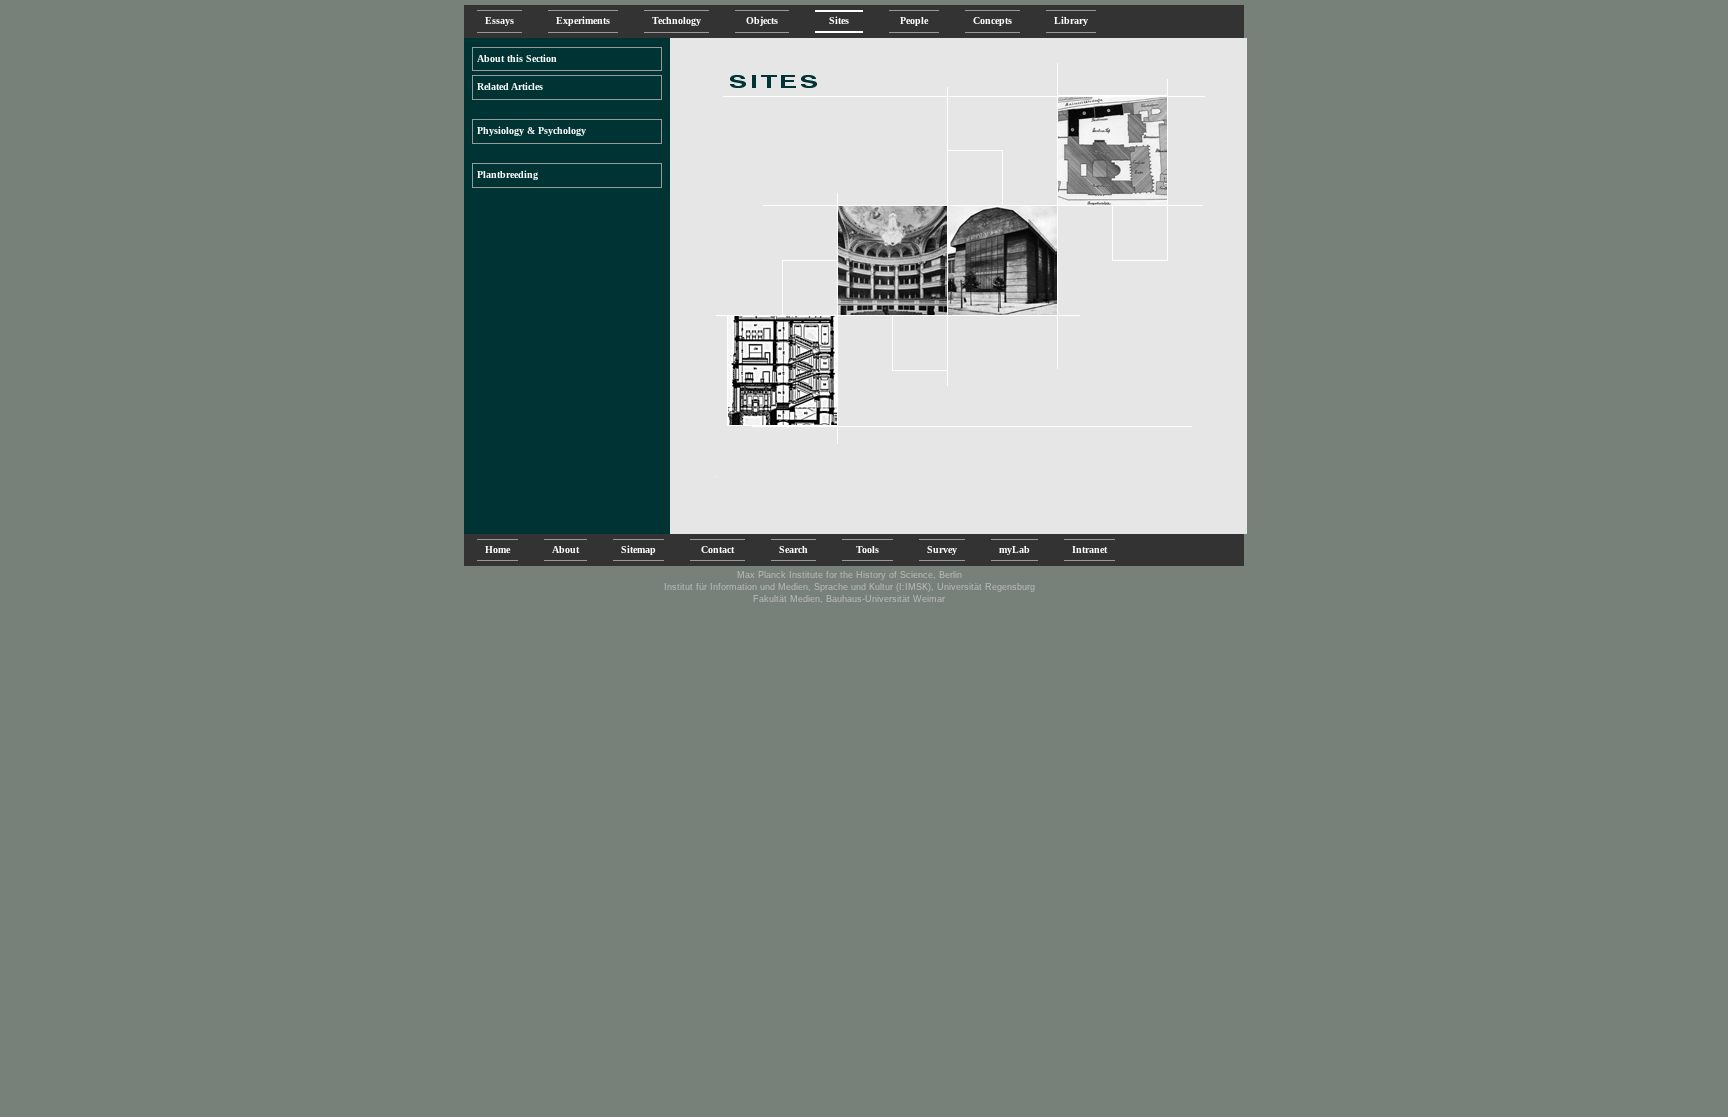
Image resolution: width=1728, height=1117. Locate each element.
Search (793, 549)
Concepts (992, 20)
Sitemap (638, 549)
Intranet (1089, 549)
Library (1071, 20)
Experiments (583, 20)
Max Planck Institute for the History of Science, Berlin (849, 575)
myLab (1014, 549)
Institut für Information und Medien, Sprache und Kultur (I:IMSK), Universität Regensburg (849, 587)
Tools (867, 549)
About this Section (517, 58)
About (565, 549)
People (914, 20)
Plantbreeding (507, 174)
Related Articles (510, 86)
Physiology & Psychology (531, 130)
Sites (839, 20)
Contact (717, 549)
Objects (762, 20)
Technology (676, 20)
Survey (942, 549)
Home (497, 549)
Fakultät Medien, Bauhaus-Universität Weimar (849, 599)
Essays (499, 20)
